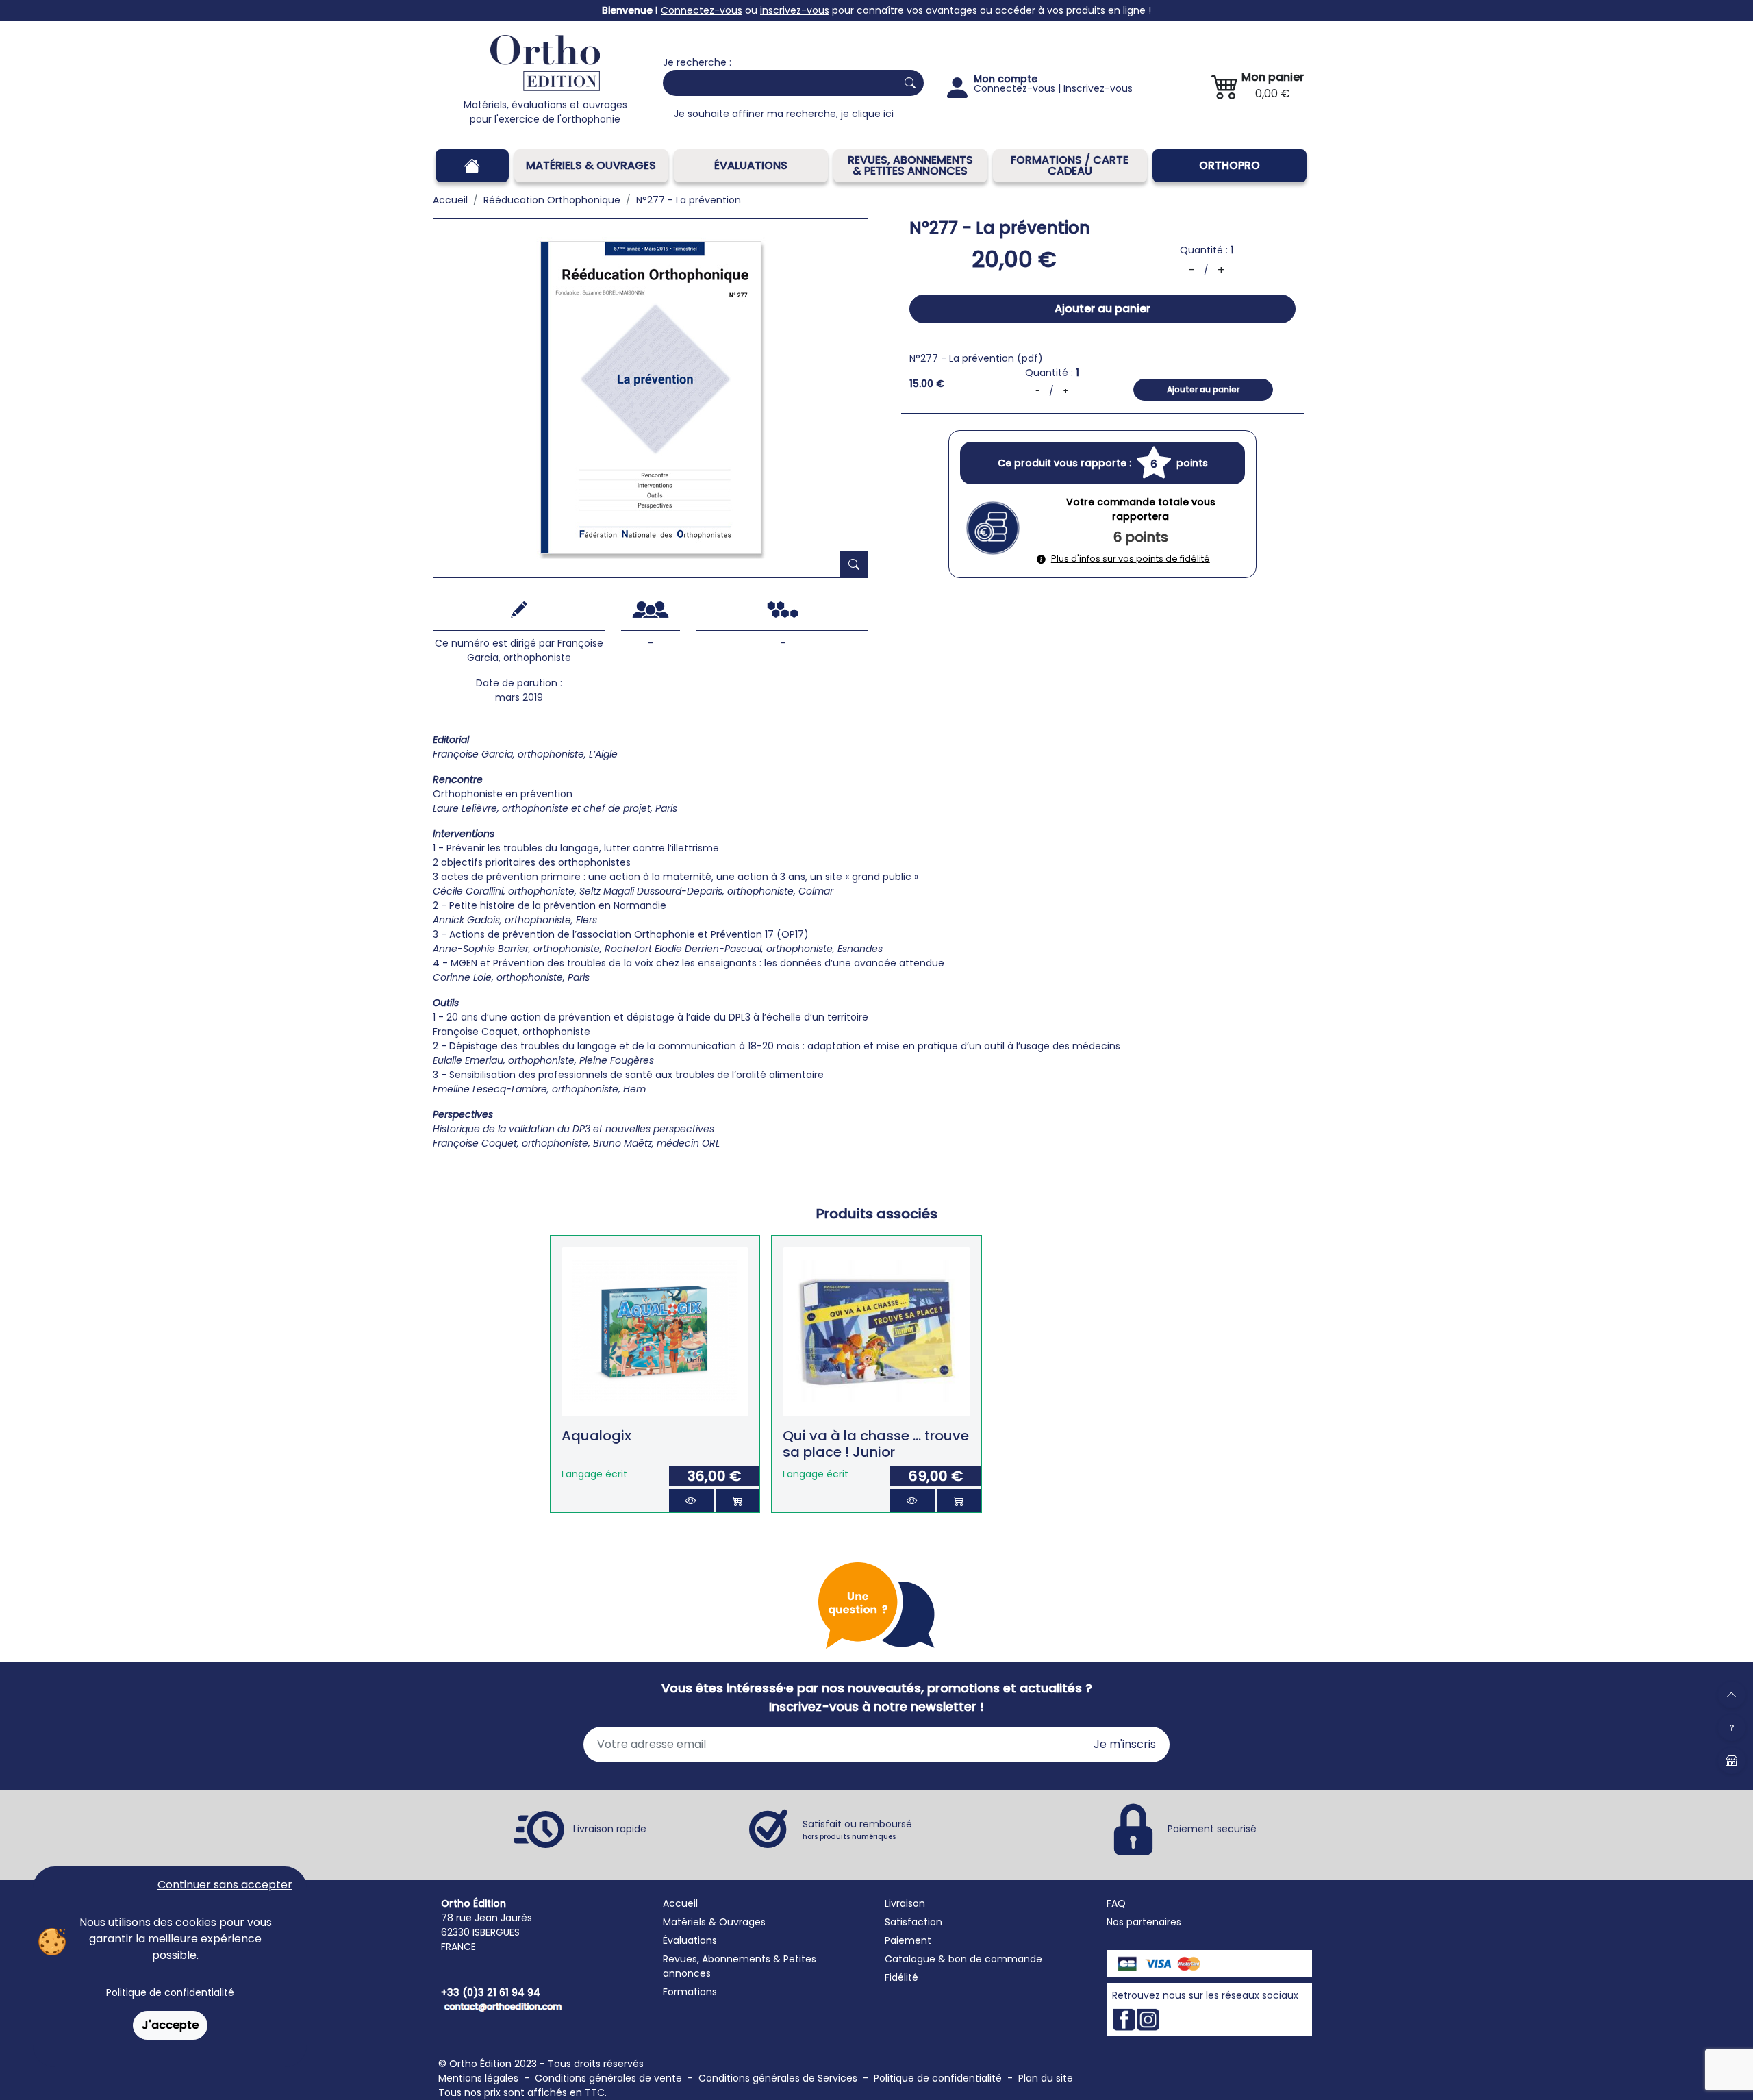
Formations (690, 1992)
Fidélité (901, 1977)
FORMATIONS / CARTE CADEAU (1070, 165)
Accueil (680, 1903)
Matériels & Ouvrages (591, 165)
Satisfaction (913, 1922)
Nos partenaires (1144, 1922)
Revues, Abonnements (717, 1959)
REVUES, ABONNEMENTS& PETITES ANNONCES (910, 165)
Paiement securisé (1212, 1829)
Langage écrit (594, 1474)
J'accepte (170, 2025)
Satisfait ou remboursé (857, 1829)
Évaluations (751, 165)
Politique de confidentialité (170, 1992)
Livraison (905, 1903)
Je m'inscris (1125, 1744)
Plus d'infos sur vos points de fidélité (1131, 559)
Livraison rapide (610, 1829)
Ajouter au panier (1102, 309)
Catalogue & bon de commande (963, 1959)
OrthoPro (1229, 165)
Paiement (908, 1940)
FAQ (1116, 1903)
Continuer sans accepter (225, 1885)
